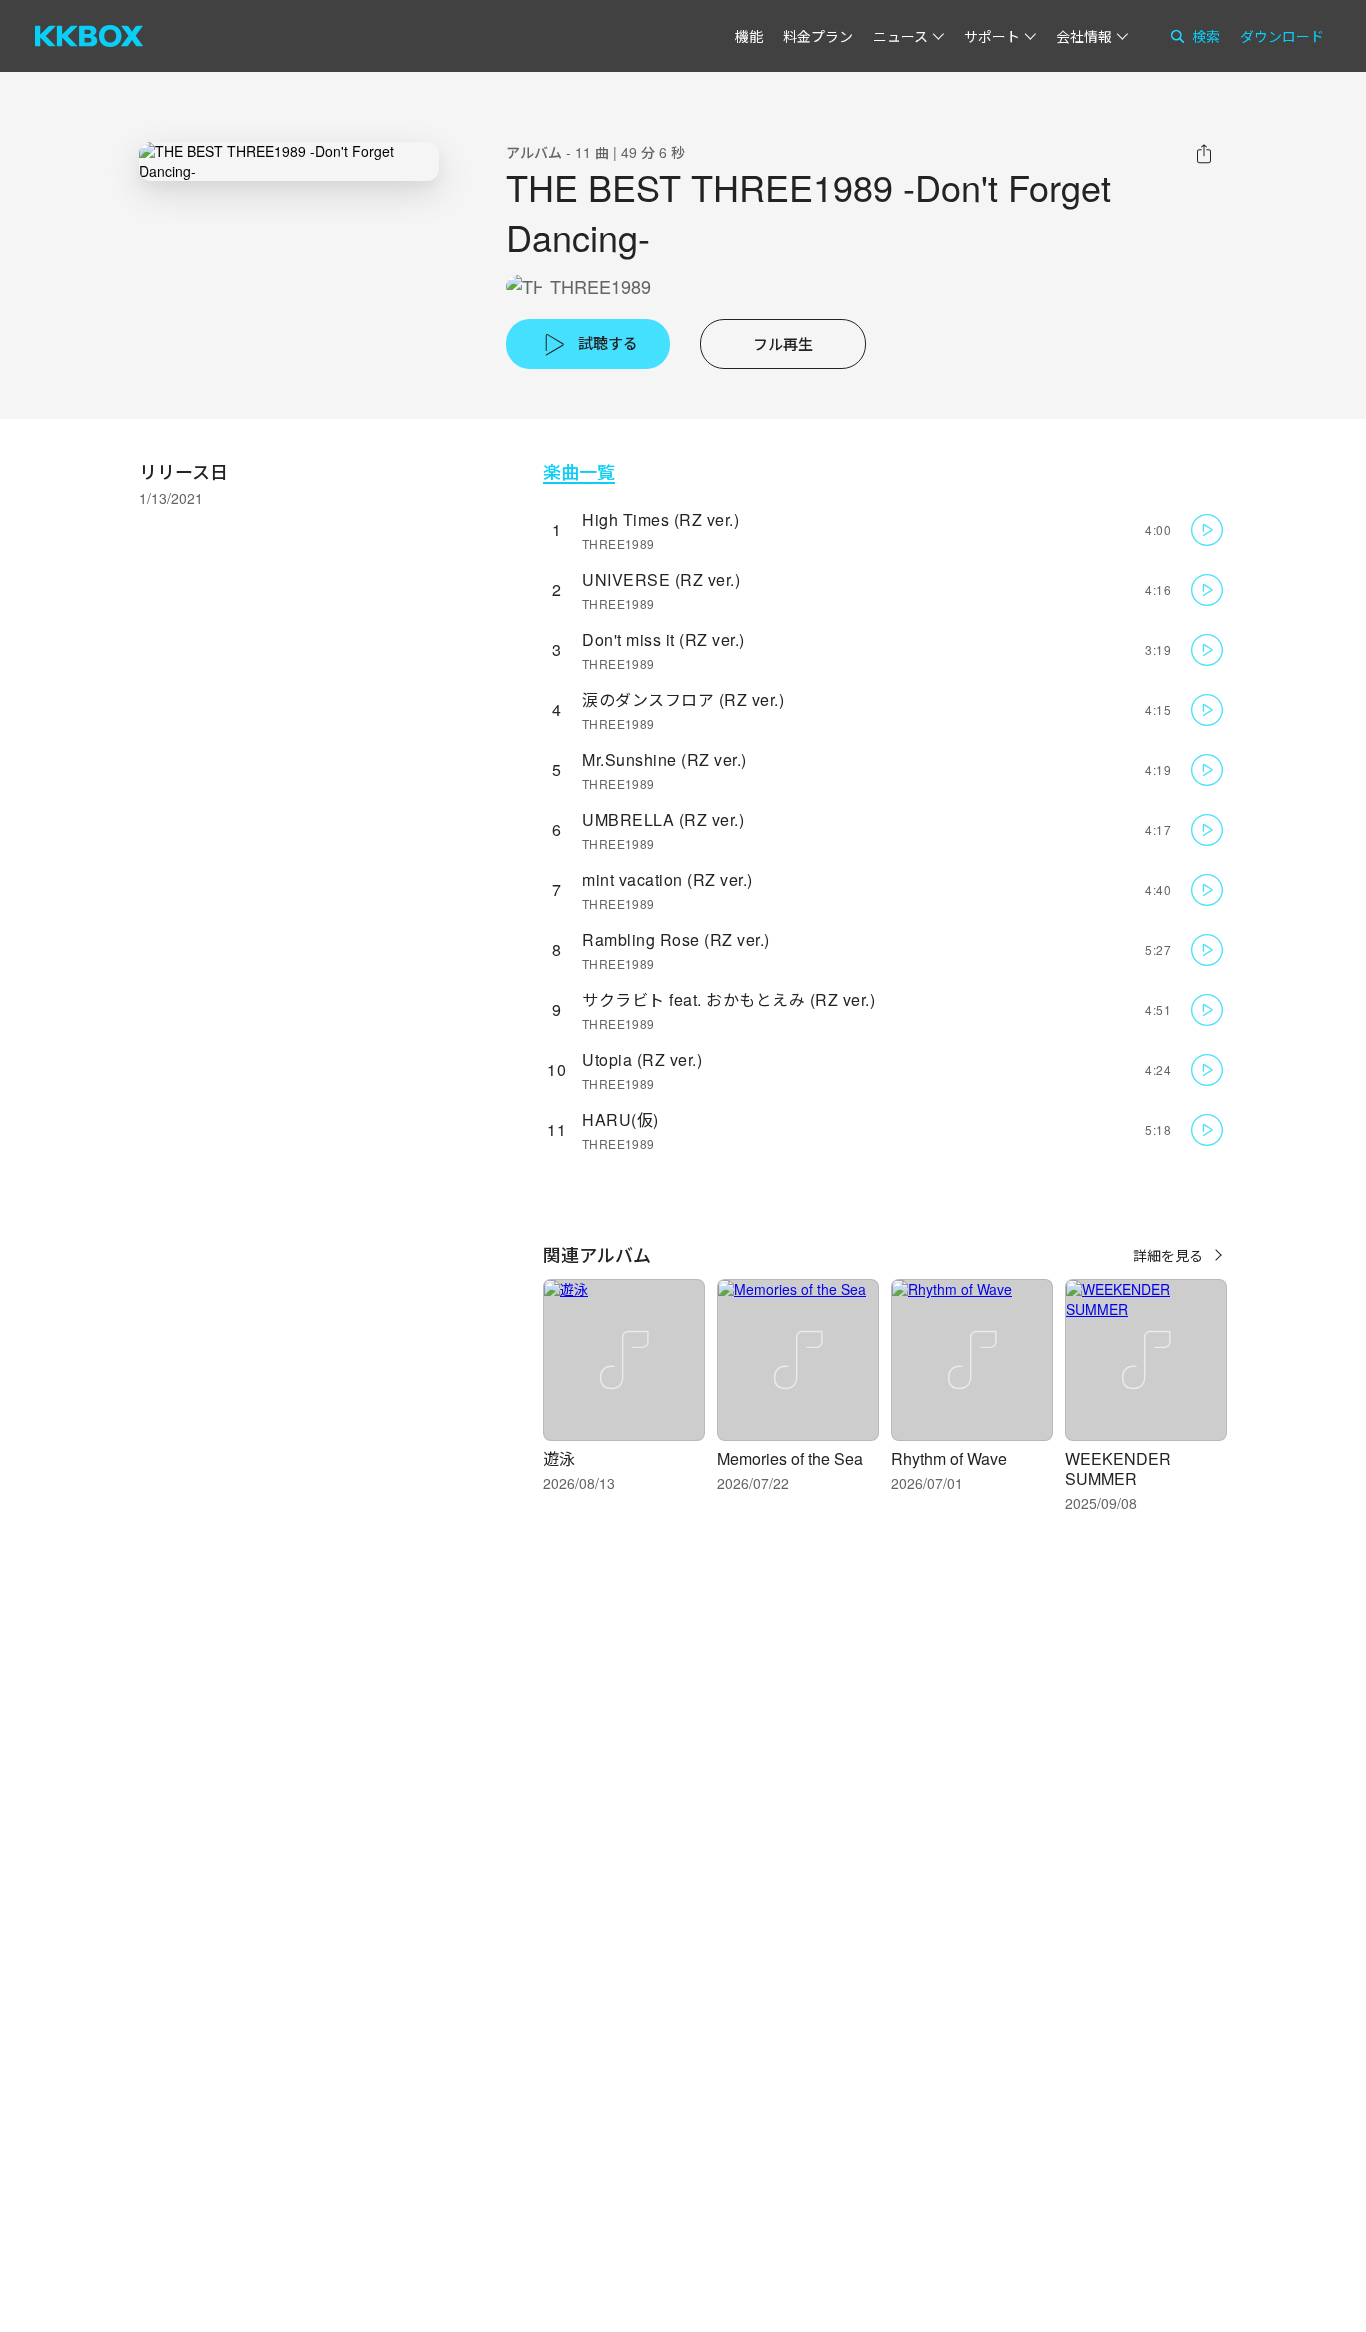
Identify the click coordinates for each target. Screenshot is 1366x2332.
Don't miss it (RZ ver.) (663, 639)
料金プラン (818, 36)
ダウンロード (1282, 36)
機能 (749, 36)
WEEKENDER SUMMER (1118, 1468)
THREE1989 (600, 286)
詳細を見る (1168, 1255)
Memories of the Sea (790, 1458)
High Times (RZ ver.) (660, 519)
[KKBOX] (89, 36)
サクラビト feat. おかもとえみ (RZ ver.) (728, 999)
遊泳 (559, 1458)
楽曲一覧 (579, 471)
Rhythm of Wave (949, 1458)
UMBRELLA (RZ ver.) (663, 819)
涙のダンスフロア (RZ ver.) (683, 699)
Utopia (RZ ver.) (642, 1059)
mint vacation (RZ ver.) (667, 879)
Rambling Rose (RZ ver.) (676, 939)
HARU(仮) (620, 1119)
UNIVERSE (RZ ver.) (661, 579)
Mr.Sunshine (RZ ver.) (664, 759)
